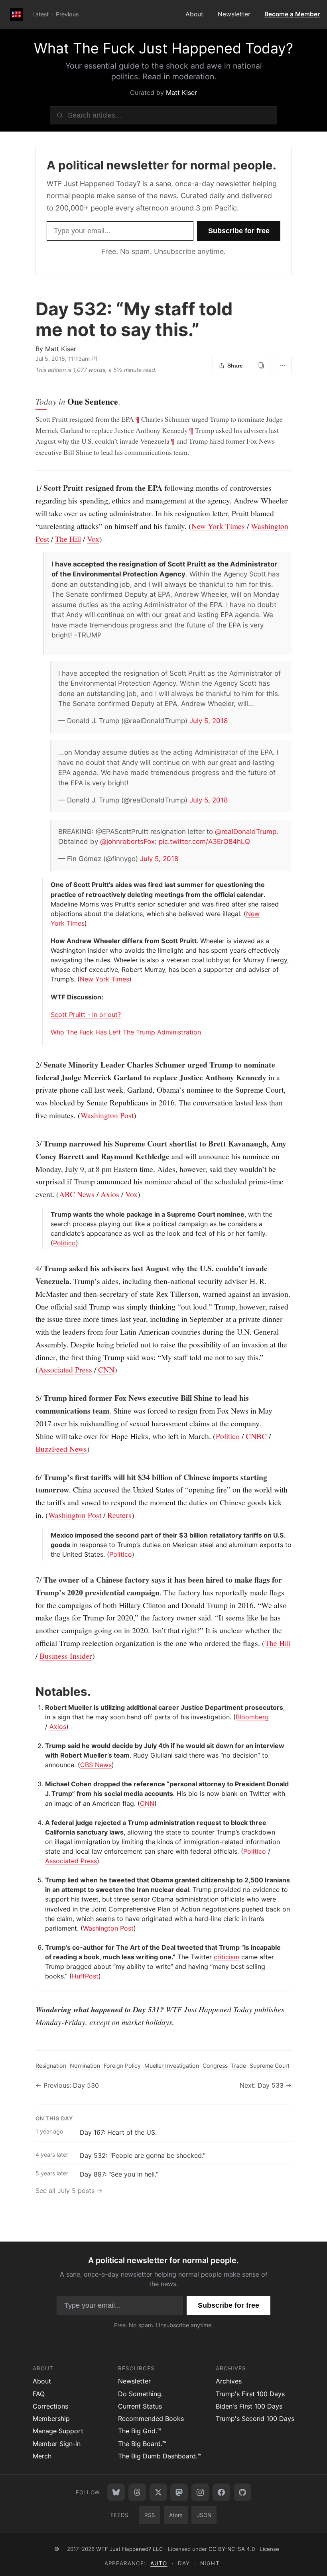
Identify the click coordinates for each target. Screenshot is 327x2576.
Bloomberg (252, 1717)
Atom (176, 2515)
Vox (93, 539)
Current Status (140, 2406)
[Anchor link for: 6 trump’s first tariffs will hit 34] (32, 1477)
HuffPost (85, 1976)
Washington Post (107, 1115)
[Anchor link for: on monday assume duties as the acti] (55, 752)
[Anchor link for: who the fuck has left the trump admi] (48, 1032)
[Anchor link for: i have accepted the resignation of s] (48, 564)
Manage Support (58, 2431)
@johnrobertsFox (127, 842)
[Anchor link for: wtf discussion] (48, 997)
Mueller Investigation (172, 2066)
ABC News (77, 1194)
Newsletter (234, 14)
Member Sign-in (57, 2444)
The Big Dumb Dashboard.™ (160, 2456)
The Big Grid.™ (140, 2431)
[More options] (283, 366)
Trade (238, 2066)
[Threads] (137, 2492)
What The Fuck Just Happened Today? (163, 48)
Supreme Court (270, 2066)
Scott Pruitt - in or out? (86, 1015)
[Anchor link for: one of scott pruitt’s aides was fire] (48, 885)
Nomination (85, 2066)
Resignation (51, 2066)
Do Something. (140, 2394)
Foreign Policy (122, 2066)
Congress (215, 2066)
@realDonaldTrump (246, 832)
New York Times (218, 526)
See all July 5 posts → (69, 2191)
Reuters (119, 1515)
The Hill (68, 539)
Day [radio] (184, 2563)
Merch (42, 2456)
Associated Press (65, 1370)
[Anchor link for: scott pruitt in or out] (48, 1015)
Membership (51, 2419)
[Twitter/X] (158, 2492)
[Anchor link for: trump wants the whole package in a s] (48, 1214)
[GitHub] (242, 2492)
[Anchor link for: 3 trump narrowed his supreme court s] (32, 1144)
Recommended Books (151, 2419)
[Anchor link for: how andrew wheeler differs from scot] (48, 941)
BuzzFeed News (61, 1449)
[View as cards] (262, 366)
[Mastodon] (179, 2492)
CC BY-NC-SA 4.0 (232, 2549)
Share (235, 366)
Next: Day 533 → (266, 2085)
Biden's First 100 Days (249, 2406)
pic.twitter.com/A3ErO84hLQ (204, 842)
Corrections (50, 2406)
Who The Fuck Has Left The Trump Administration (126, 1032)
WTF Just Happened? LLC (130, 2549)
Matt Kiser (181, 92)
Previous (67, 14)
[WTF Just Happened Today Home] (16, 14)
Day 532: (134, 320)
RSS (150, 2515)
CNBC (256, 1436)
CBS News (96, 1765)
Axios (110, 1194)
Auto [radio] (159, 2563)
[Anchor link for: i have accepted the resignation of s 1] (55, 673)
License (269, 2549)
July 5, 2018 (209, 721)
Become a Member (292, 14)
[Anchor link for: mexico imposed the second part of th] (48, 1535)
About (194, 14)
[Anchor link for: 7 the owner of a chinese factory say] (32, 1580)
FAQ (39, 2394)
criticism (227, 1957)
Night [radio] (210, 2563)
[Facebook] (221, 2492)
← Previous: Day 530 (67, 2085)
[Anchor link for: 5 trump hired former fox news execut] (32, 1398)
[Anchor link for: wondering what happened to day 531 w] (32, 2010)
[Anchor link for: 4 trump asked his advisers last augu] (32, 1268)
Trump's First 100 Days (250, 2394)
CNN (106, 1370)
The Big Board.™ (142, 2444)
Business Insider (66, 1656)
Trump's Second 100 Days (255, 2419)
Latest (40, 14)
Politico (64, 1243)
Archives (229, 2381)
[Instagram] (200, 2492)
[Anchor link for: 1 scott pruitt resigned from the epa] (32, 488)
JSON (204, 2515)
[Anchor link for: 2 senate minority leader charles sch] (32, 1065)
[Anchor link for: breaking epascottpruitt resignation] (55, 832)
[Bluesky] (116, 2492)
